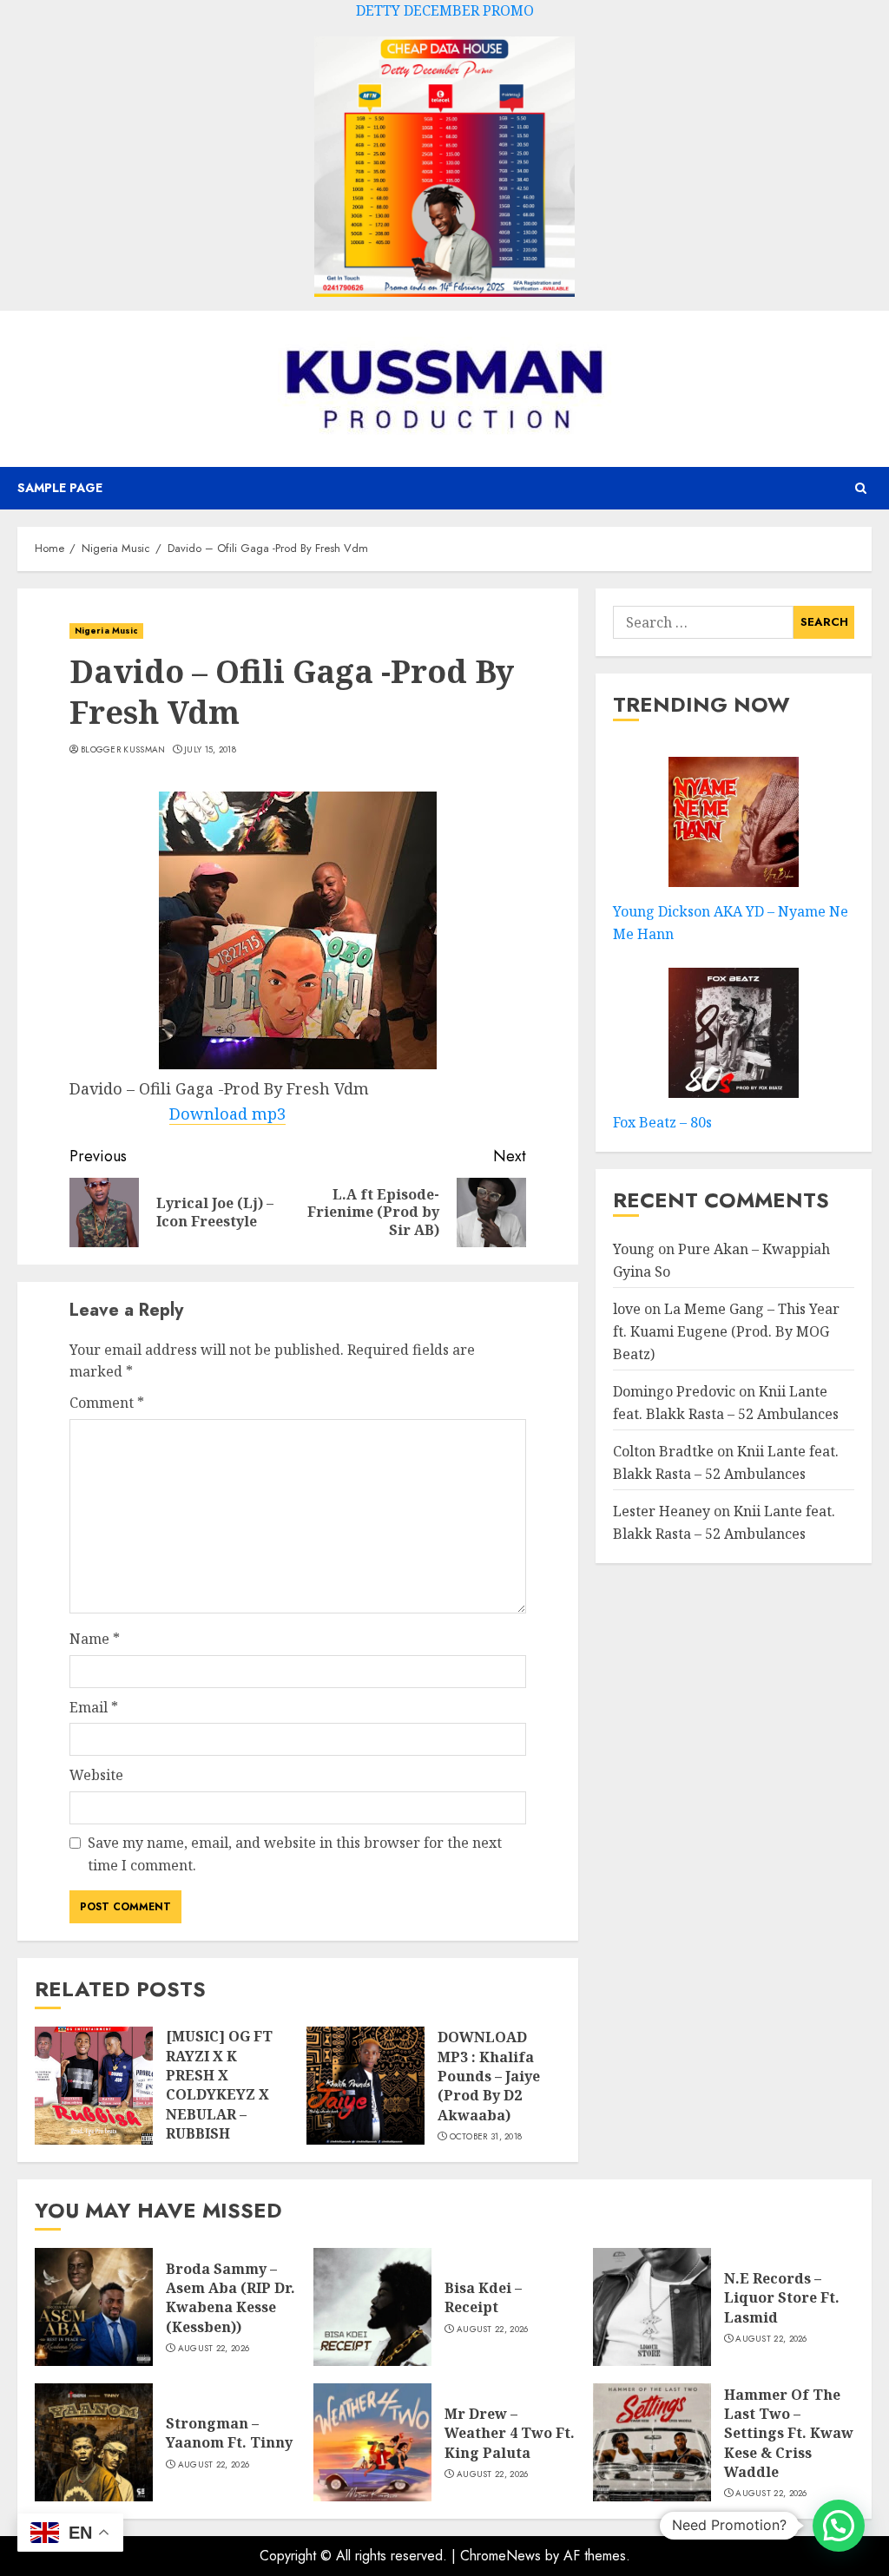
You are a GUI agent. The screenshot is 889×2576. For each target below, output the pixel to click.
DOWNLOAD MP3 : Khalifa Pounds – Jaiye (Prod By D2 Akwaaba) (489, 2076)
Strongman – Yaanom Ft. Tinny (229, 2433)
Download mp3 (227, 1114)
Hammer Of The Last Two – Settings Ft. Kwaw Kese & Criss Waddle (789, 2434)
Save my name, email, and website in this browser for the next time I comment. (295, 1854)
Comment (107, 1403)
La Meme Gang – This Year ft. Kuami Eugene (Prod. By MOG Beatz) (726, 1331)
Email (94, 1707)
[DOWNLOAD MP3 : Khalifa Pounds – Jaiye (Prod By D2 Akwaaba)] (365, 2086)
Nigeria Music (106, 631)
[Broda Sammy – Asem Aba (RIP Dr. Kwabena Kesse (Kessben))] (94, 2307)
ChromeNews (500, 2556)
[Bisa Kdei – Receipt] (372, 2307)
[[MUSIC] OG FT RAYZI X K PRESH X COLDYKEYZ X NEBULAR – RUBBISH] (94, 2086)
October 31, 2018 (486, 2137)
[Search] (861, 488)
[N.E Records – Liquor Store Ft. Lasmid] (652, 2307)
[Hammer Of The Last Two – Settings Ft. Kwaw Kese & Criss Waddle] (652, 2442)
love (627, 1309)
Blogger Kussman (123, 750)
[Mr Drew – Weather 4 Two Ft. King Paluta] (372, 2442)
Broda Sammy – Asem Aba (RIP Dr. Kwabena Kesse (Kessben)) (230, 2298)
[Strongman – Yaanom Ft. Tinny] (94, 2442)
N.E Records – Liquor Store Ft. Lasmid (782, 2298)
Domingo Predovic (674, 1391)
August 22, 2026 (214, 2349)
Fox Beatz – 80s (662, 1122)
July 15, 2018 (210, 750)
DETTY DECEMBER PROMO (445, 10)
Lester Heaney (662, 1511)
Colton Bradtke (663, 1451)
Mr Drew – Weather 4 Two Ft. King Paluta (510, 2433)
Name (95, 1639)
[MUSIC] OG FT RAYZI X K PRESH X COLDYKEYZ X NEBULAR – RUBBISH (219, 2085)
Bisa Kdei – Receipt (483, 2297)
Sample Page (60, 488)
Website (96, 1775)
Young (634, 1249)
